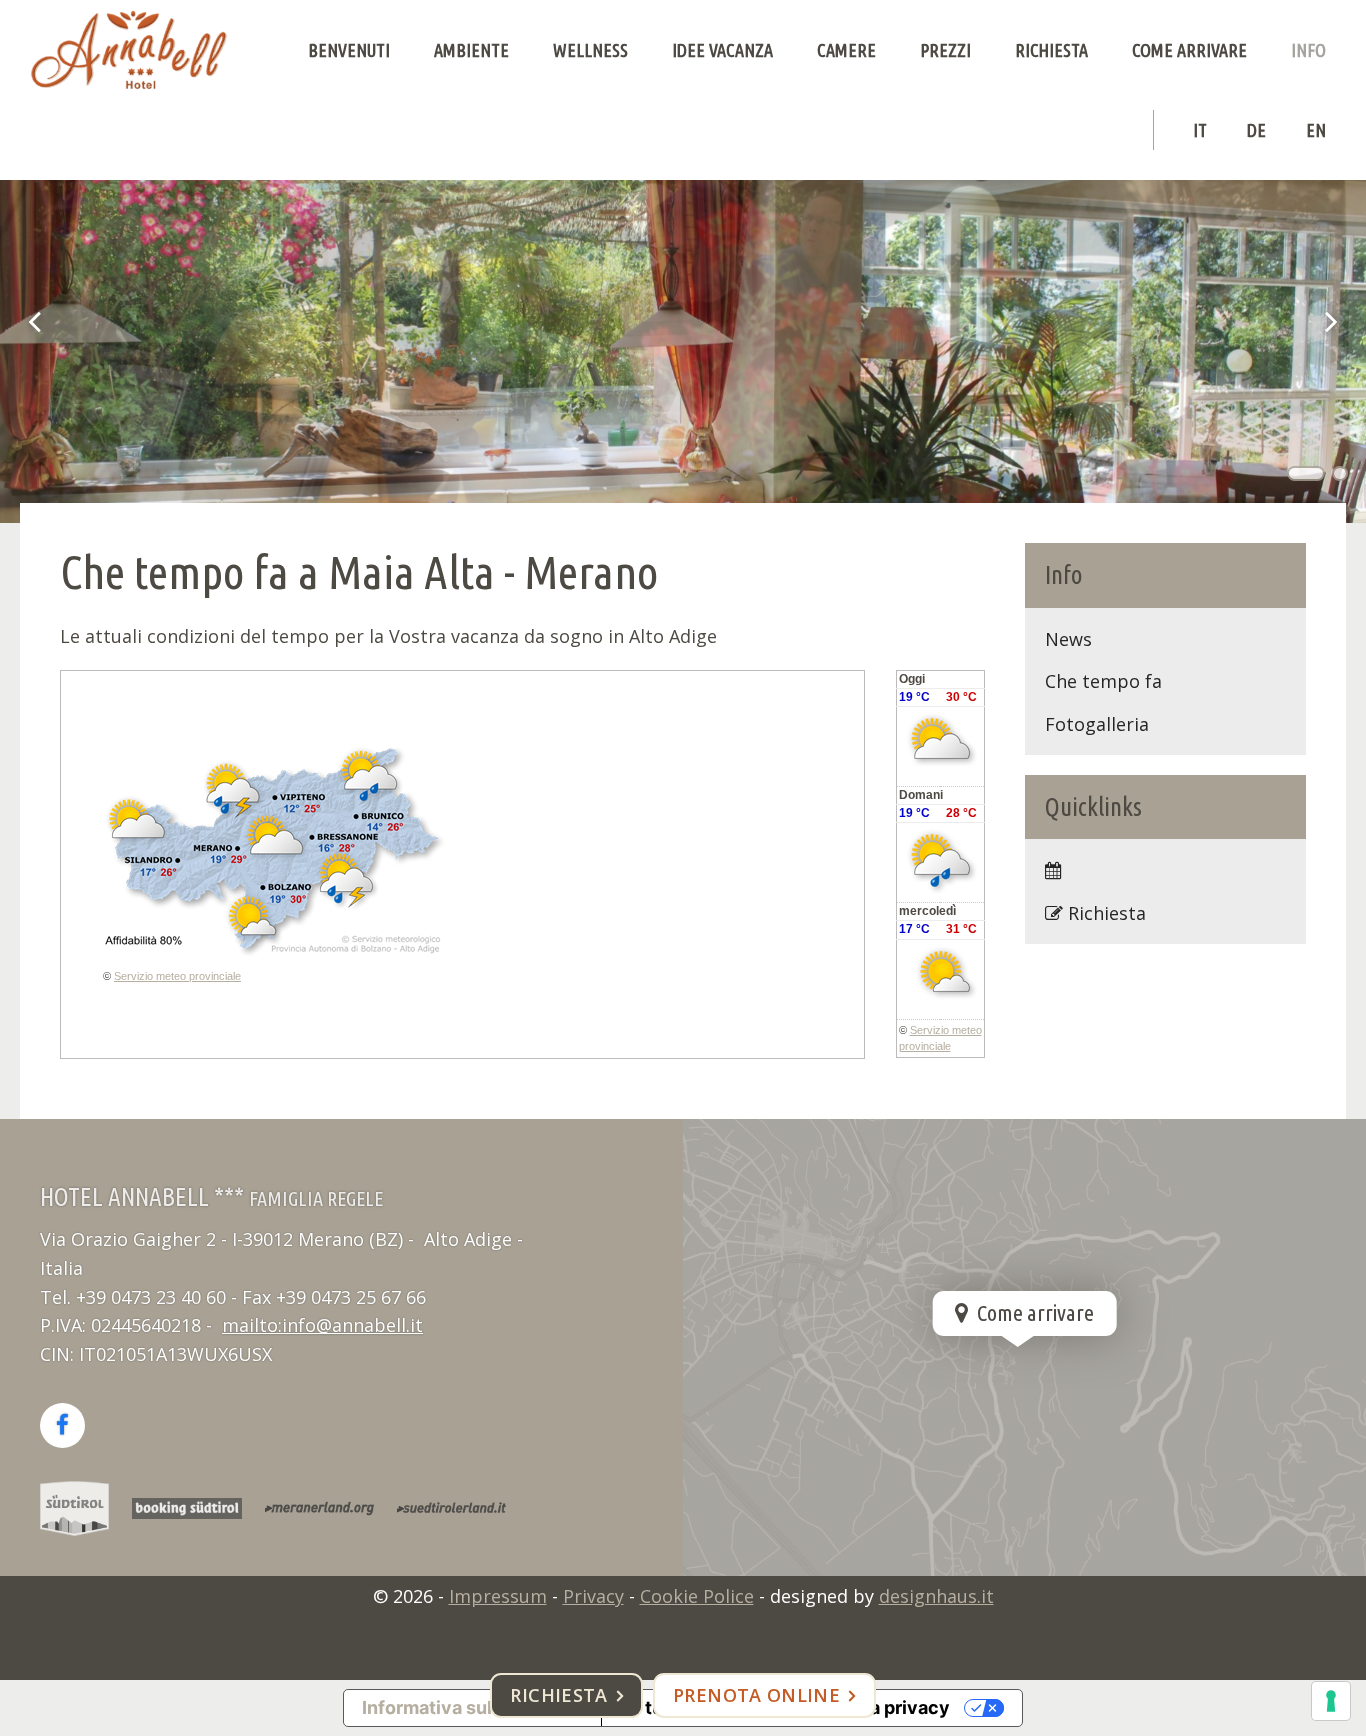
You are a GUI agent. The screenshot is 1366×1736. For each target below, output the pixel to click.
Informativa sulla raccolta (472, 1707)
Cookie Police (697, 1596)
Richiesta (1051, 50)
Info (1308, 50)
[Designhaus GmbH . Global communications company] (129, 50)
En (1316, 130)
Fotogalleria (1097, 724)
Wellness (590, 50)
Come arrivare (1189, 50)
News (1068, 639)
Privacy (593, 1596)
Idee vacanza (722, 50)
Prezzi (945, 50)
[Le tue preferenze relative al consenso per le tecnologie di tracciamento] (1331, 1701)
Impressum (498, 1596)
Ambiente (471, 50)
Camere (846, 50)
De (1256, 130)
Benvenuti (349, 50)
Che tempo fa (1103, 681)
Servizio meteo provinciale (177, 976)
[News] (1166, 870)
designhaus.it (936, 1596)
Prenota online (756, 1695)
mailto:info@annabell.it (322, 1325)
